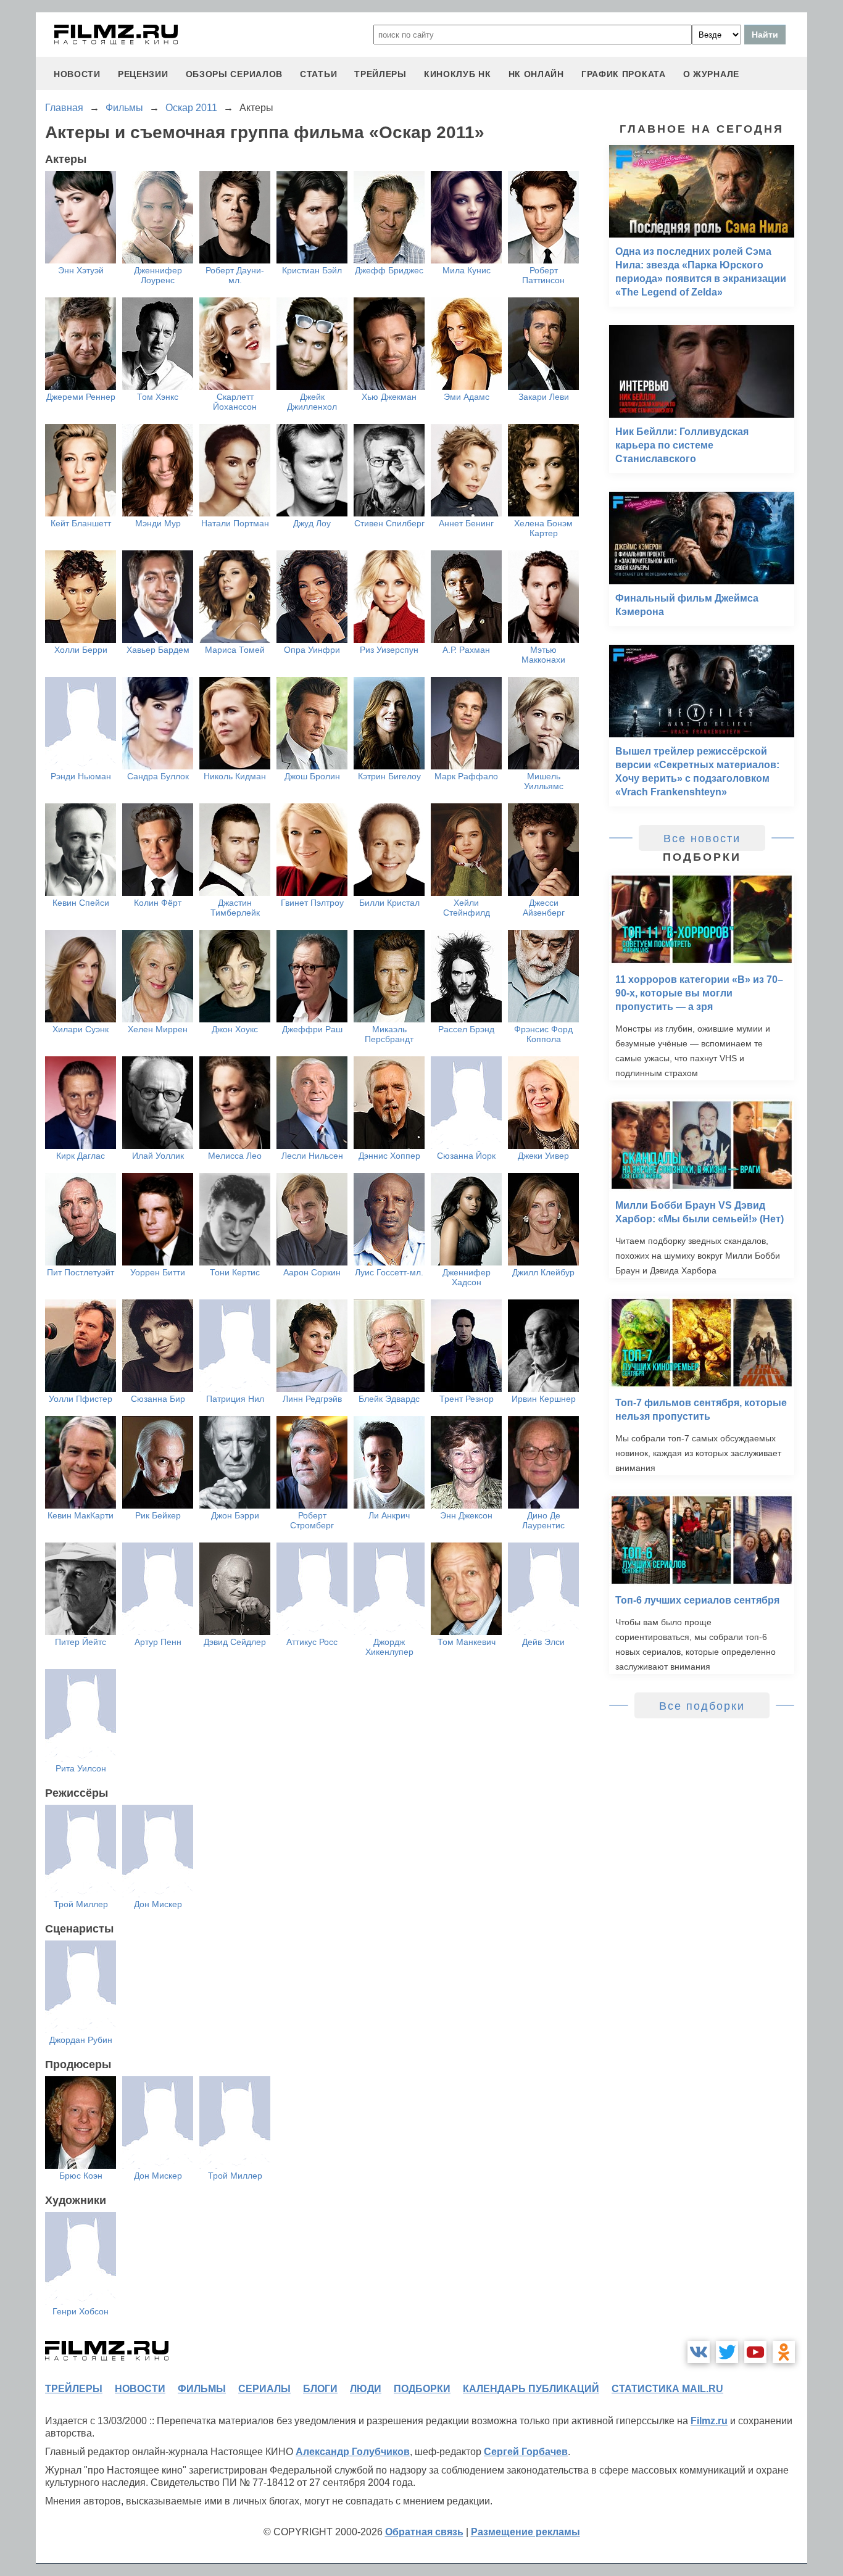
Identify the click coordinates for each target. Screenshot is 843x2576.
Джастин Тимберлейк (235, 908)
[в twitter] (727, 2352)
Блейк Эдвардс (389, 1399)
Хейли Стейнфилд (467, 908)
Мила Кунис (467, 270)
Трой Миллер (81, 1904)
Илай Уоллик (158, 1156)
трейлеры (380, 74)
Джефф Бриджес (389, 270)
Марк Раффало (466, 776)
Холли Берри (81, 650)
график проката (624, 74)
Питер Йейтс (81, 1642)
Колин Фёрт (158, 903)
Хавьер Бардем (158, 650)
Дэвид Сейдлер (235, 1642)
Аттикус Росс (312, 1642)
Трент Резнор (467, 1399)
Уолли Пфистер (81, 1399)
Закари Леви (544, 397)
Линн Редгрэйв (312, 1399)
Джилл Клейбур (543, 1272)
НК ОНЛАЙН (536, 74)
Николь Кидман (235, 776)
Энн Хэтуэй (81, 270)
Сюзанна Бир (158, 1399)
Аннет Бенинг (466, 523)
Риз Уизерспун (389, 650)
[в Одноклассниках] (784, 2352)
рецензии (143, 74)
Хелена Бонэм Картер (543, 528)
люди (366, 2389)
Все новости (702, 839)
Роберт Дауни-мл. (235, 275)
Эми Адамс (467, 397)
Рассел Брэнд (466, 1029)
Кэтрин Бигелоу (389, 776)
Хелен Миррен (158, 1029)
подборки (422, 2389)
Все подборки (702, 1706)
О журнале (711, 74)
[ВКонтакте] (699, 2352)
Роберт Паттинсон (543, 275)
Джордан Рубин (81, 2040)
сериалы (264, 2389)
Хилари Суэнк (81, 1029)
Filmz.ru (709, 2421)
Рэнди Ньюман (81, 776)
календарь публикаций (531, 2389)
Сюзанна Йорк (466, 1156)
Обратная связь (424, 2532)
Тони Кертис (235, 1272)
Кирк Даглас (81, 1156)
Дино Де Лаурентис (543, 1520)
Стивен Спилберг (389, 523)
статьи (318, 74)
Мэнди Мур (158, 523)
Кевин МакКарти (81, 1515)
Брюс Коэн (81, 2176)
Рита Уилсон (81, 1768)
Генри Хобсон (81, 2311)
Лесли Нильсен (312, 1156)
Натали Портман (235, 523)
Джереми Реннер (81, 397)
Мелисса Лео (235, 1156)
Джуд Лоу (312, 523)
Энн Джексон (466, 1515)
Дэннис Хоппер (389, 1156)
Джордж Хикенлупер (389, 1647)
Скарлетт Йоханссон (235, 402)
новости (77, 74)
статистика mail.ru (667, 2389)
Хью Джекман (389, 397)
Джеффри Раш (312, 1029)
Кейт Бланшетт (81, 523)
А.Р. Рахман (466, 650)
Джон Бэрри (235, 1515)
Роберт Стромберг (312, 1520)
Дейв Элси (543, 1642)
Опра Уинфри (312, 650)
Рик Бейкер (158, 1515)
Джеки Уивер (543, 1156)
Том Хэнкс (158, 397)
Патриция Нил (235, 1399)
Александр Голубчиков (353, 2452)
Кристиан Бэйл (312, 270)
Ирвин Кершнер (544, 1399)
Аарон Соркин (312, 1272)
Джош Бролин (312, 776)
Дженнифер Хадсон (467, 1277)
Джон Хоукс (235, 1029)
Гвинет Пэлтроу (312, 903)
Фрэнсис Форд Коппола (543, 1034)
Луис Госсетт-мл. (389, 1272)
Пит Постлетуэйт (81, 1272)
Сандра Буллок (158, 776)
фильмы (202, 2389)
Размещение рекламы (525, 2532)
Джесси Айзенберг (544, 908)
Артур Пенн (158, 1642)
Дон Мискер (158, 1904)
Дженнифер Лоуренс (158, 275)
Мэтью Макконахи (543, 655)
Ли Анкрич (389, 1515)
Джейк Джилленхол (312, 402)
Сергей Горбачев (526, 2452)
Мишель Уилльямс (544, 781)
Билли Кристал (389, 903)
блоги (320, 2389)
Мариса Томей (235, 650)
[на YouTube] (755, 2352)
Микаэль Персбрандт (389, 1034)
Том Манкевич (467, 1642)
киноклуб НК (458, 74)
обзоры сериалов (235, 74)
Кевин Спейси (81, 903)
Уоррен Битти (158, 1272)
